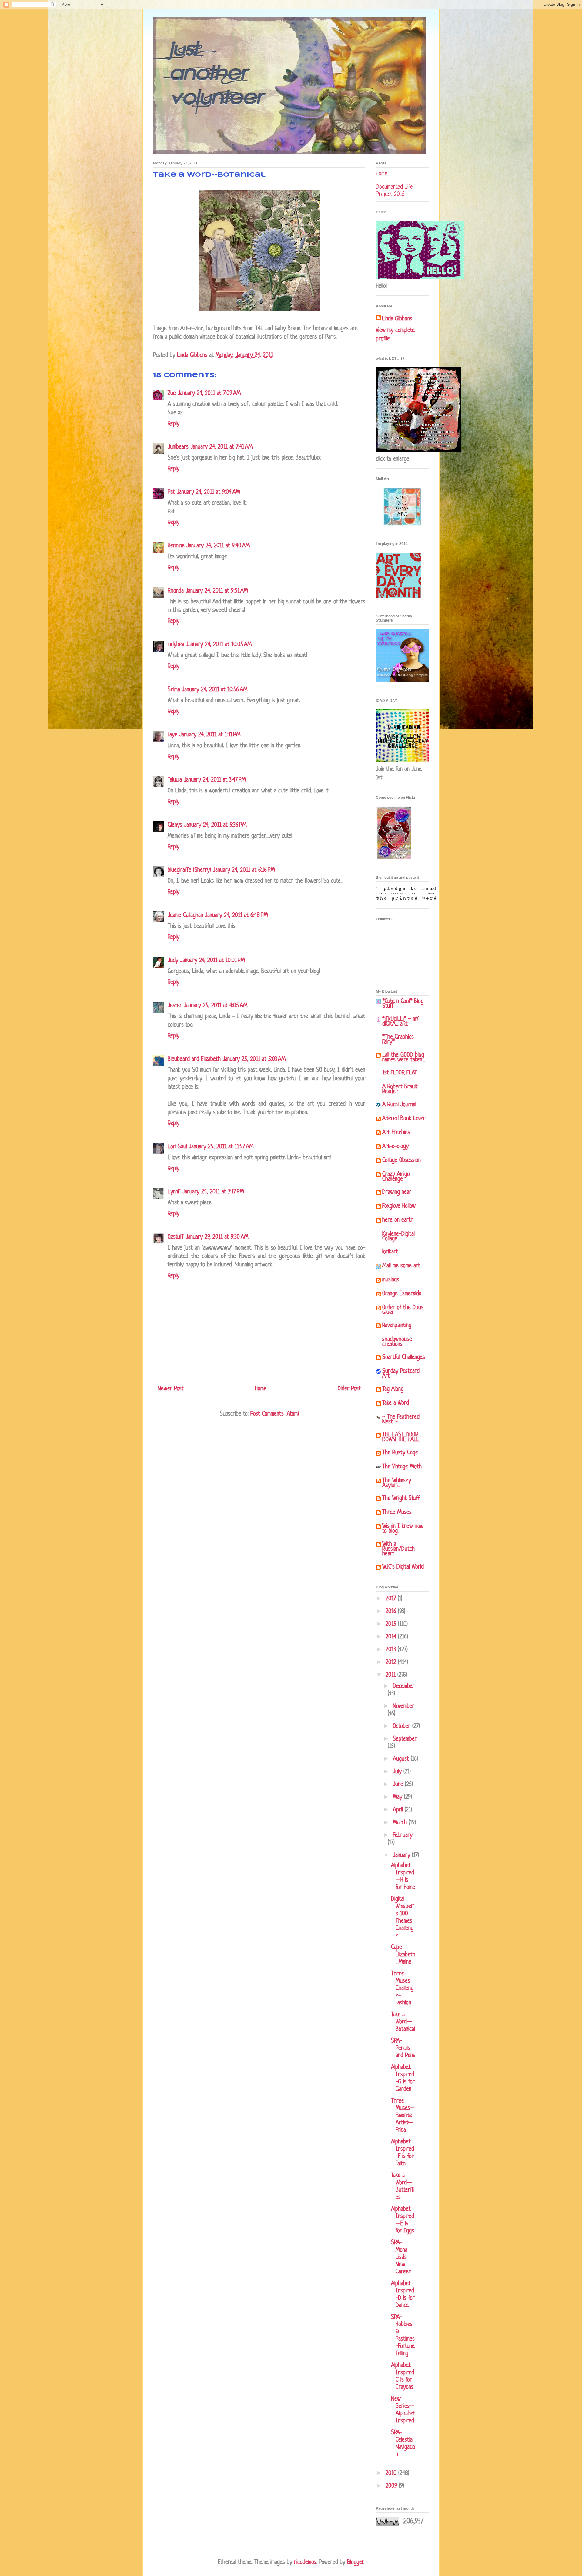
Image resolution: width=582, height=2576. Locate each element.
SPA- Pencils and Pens (403, 2048)
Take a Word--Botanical (403, 2022)
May (398, 1797)
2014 (392, 1637)
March (401, 1823)
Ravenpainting (397, 1326)
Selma (174, 690)
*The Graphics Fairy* (398, 1040)
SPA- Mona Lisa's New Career (401, 2257)
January (402, 1856)
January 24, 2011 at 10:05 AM (219, 645)
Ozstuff (176, 1237)
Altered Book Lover (404, 1119)
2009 (392, 2486)
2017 (392, 1599)
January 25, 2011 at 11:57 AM (221, 1147)
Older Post (349, 1389)
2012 (392, 1663)
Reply (174, 424)
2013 (392, 1650)
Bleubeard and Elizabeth (194, 1059)
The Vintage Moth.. (403, 1467)
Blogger (355, 2563)
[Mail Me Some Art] (402, 524)
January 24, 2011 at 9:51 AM (217, 591)
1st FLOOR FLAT (400, 1073)
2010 (392, 2473)
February (403, 1836)
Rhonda (176, 591)
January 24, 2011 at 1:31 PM (210, 735)
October (403, 1726)
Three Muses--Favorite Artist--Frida (403, 2116)
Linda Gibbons (397, 319)
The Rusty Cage (400, 1453)
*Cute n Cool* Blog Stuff (403, 1004)
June (399, 1785)
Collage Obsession (401, 1161)
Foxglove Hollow (399, 1206)
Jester (175, 1006)
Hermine (176, 546)
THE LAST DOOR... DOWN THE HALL (402, 1437)
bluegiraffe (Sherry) (189, 870)
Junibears (178, 447)
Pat (171, 492)
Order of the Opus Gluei (403, 1310)
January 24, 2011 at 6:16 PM (244, 870)
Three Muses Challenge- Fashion (402, 1988)
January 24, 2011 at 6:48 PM (236, 916)
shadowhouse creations (397, 1342)
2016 (392, 1612)
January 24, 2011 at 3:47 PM (215, 780)
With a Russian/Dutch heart (398, 1549)
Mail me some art (401, 1266)
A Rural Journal (399, 1105)
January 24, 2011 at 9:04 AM (208, 492)
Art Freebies (396, 1133)
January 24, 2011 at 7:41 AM (221, 447)
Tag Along (393, 1389)
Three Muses (397, 1513)
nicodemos (305, 2563)
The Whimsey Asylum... (397, 1483)
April (399, 1810)
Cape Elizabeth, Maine (403, 1955)
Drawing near (397, 1192)
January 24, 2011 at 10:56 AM (215, 690)
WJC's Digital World (403, 1567)
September (405, 1739)
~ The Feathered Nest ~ (401, 1420)
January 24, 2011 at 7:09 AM (209, 394)
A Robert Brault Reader (400, 1089)
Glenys (175, 825)
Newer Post (171, 1389)
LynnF (174, 1192)
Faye (172, 735)
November (404, 1706)
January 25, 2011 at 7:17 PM (213, 1192)
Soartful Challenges (404, 1358)
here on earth (398, 1220)
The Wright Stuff (401, 1499)
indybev (176, 645)
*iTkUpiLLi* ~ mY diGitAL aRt (400, 1022)
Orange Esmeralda (402, 1294)
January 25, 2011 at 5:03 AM (254, 1059)
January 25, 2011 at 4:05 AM (216, 1006)
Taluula (175, 780)
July (398, 1772)
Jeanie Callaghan (185, 916)
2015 (392, 1624)
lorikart (390, 1252)
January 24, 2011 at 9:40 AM (218, 546)
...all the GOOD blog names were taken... (404, 1058)
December (404, 1686)
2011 (391, 1675)
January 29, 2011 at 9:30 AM (217, 1237)
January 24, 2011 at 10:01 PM (212, 961)
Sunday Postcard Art (401, 1374)
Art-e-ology (395, 1147)
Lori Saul (177, 1147)
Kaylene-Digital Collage (398, 1237)
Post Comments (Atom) (275, 1414)
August (402, 1759)
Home (261, 1389)
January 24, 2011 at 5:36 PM (215, 825)
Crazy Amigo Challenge (396, 1177)
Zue (172, 394)
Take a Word (396, 1403)
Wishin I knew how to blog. (403, 1529)
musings (391, 1280)
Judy (173, 961)
